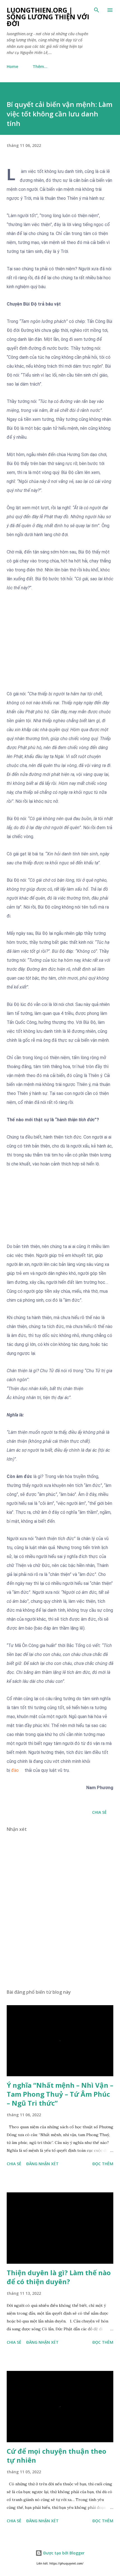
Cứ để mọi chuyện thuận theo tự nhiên (57, 2456)
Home (12, 66)
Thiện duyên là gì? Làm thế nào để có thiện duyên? (59, 2277)
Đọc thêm (103, 2164)
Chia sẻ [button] (99, 1812)
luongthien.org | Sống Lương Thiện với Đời (48, 17)
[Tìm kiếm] (97, 10)
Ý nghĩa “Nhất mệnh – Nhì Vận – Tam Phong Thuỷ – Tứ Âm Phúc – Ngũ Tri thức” (60, 2094)
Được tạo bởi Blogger (63, 2553)
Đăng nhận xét (42, 2164)
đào (15, 1770)
